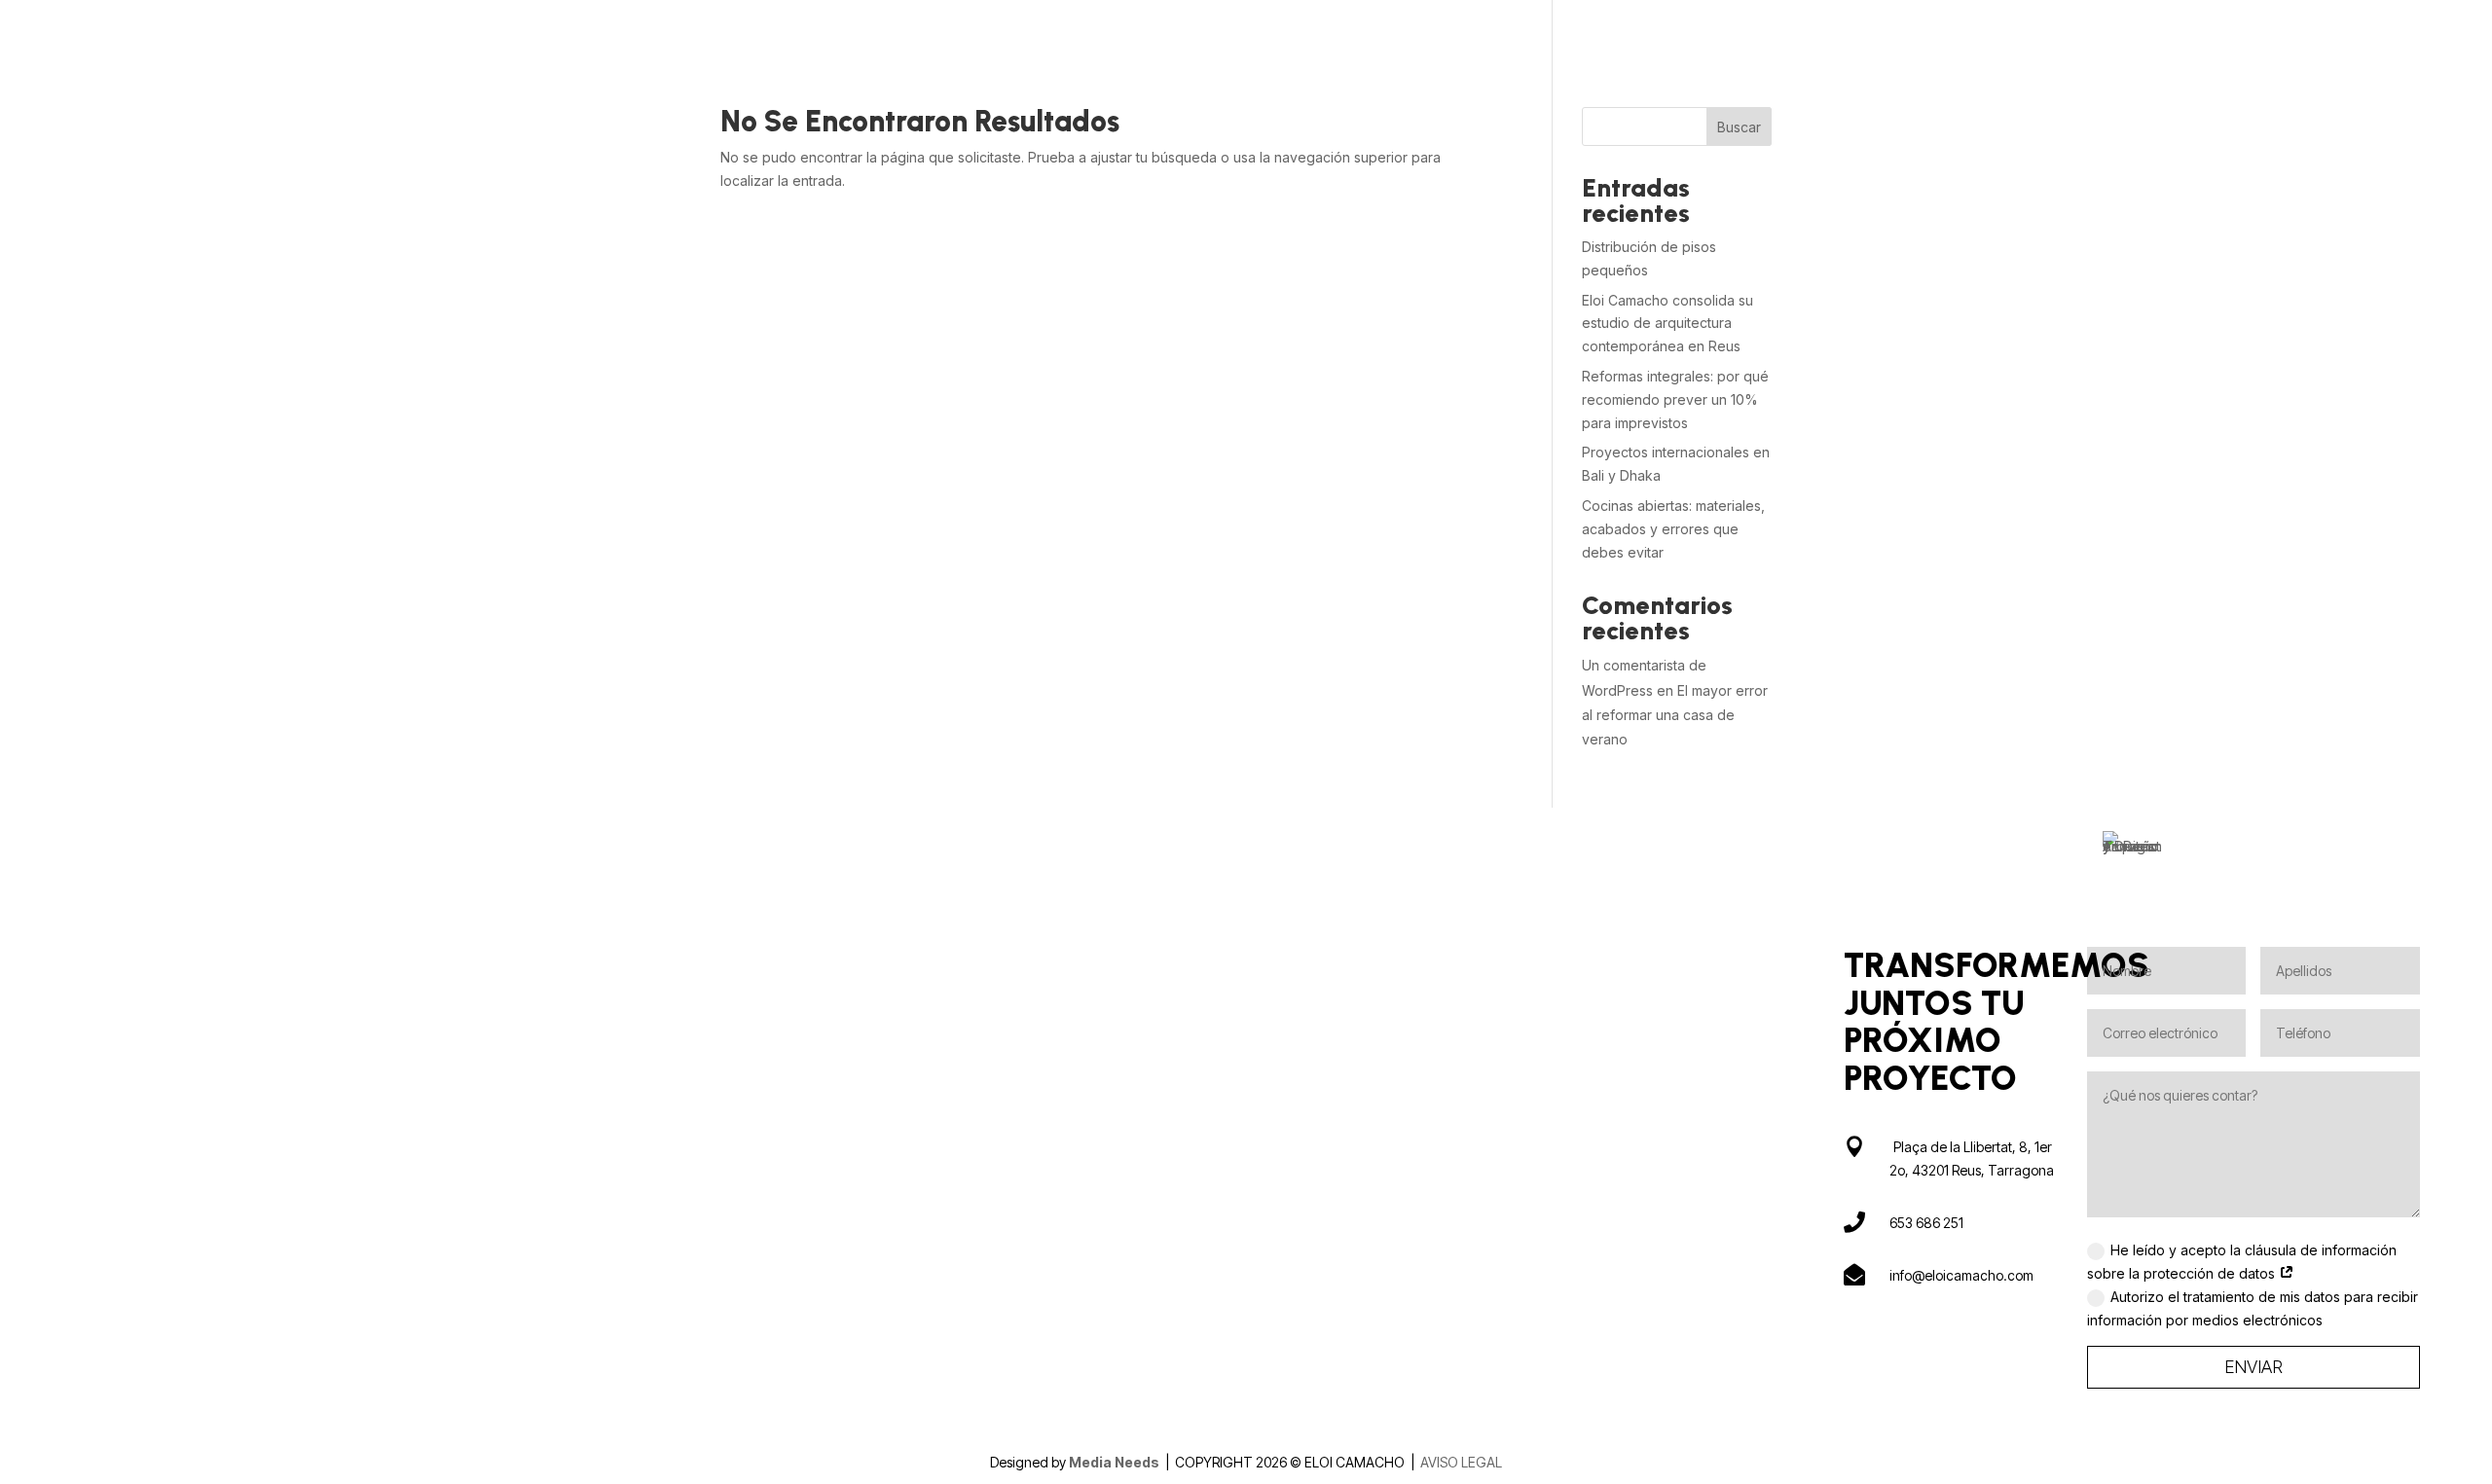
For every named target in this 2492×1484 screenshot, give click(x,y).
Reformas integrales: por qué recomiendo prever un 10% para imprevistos (1675, 399)
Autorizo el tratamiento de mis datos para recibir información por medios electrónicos (2253, 1308)
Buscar (1739, 127)
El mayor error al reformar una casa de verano (1675, 715)
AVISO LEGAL (1461, 1462)
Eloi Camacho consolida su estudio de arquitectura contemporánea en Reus (1667, 324)
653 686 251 (1926, 1223)
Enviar (2254, 1367)
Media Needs (1116, 1462)
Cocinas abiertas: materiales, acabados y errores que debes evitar (1673, 529)
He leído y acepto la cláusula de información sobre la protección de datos (2242, 1262)
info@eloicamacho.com (1961, 1275)
